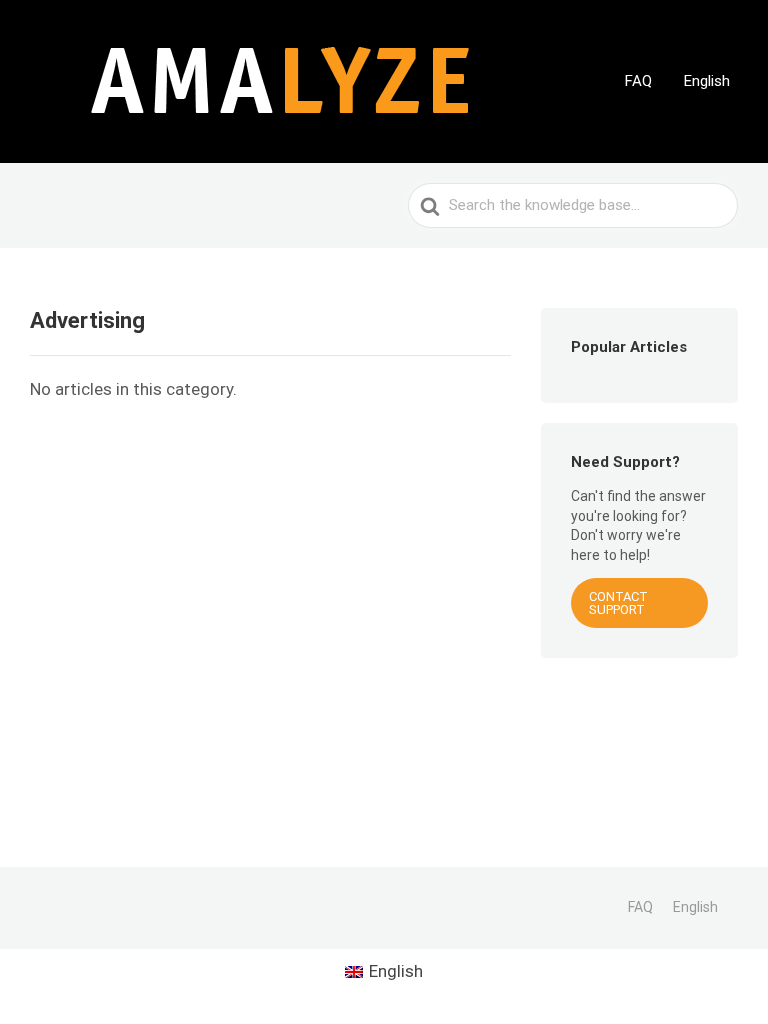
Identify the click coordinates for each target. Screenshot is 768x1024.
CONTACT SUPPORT (618, 603)
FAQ (638, 81)
